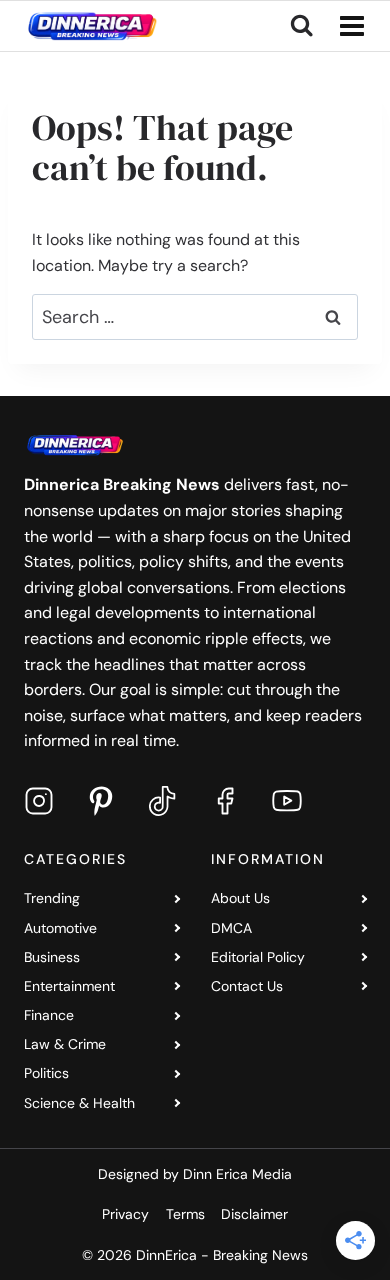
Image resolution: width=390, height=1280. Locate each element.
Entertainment (69, 986)
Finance (49, 1015)
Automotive (60, 928)
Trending (52, 898)
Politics (46, 1073)
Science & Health (79, 1103)
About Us (240, 898)
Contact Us (247, 986)
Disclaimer (254, 1214)
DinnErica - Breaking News (222, 1255)
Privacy (125, 1214)
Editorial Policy (258, 957)
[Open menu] (348, 25)
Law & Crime (65, 1044)
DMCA (231, 928)
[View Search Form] (301, 26)
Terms (185, 1214)
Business (52, 957)
